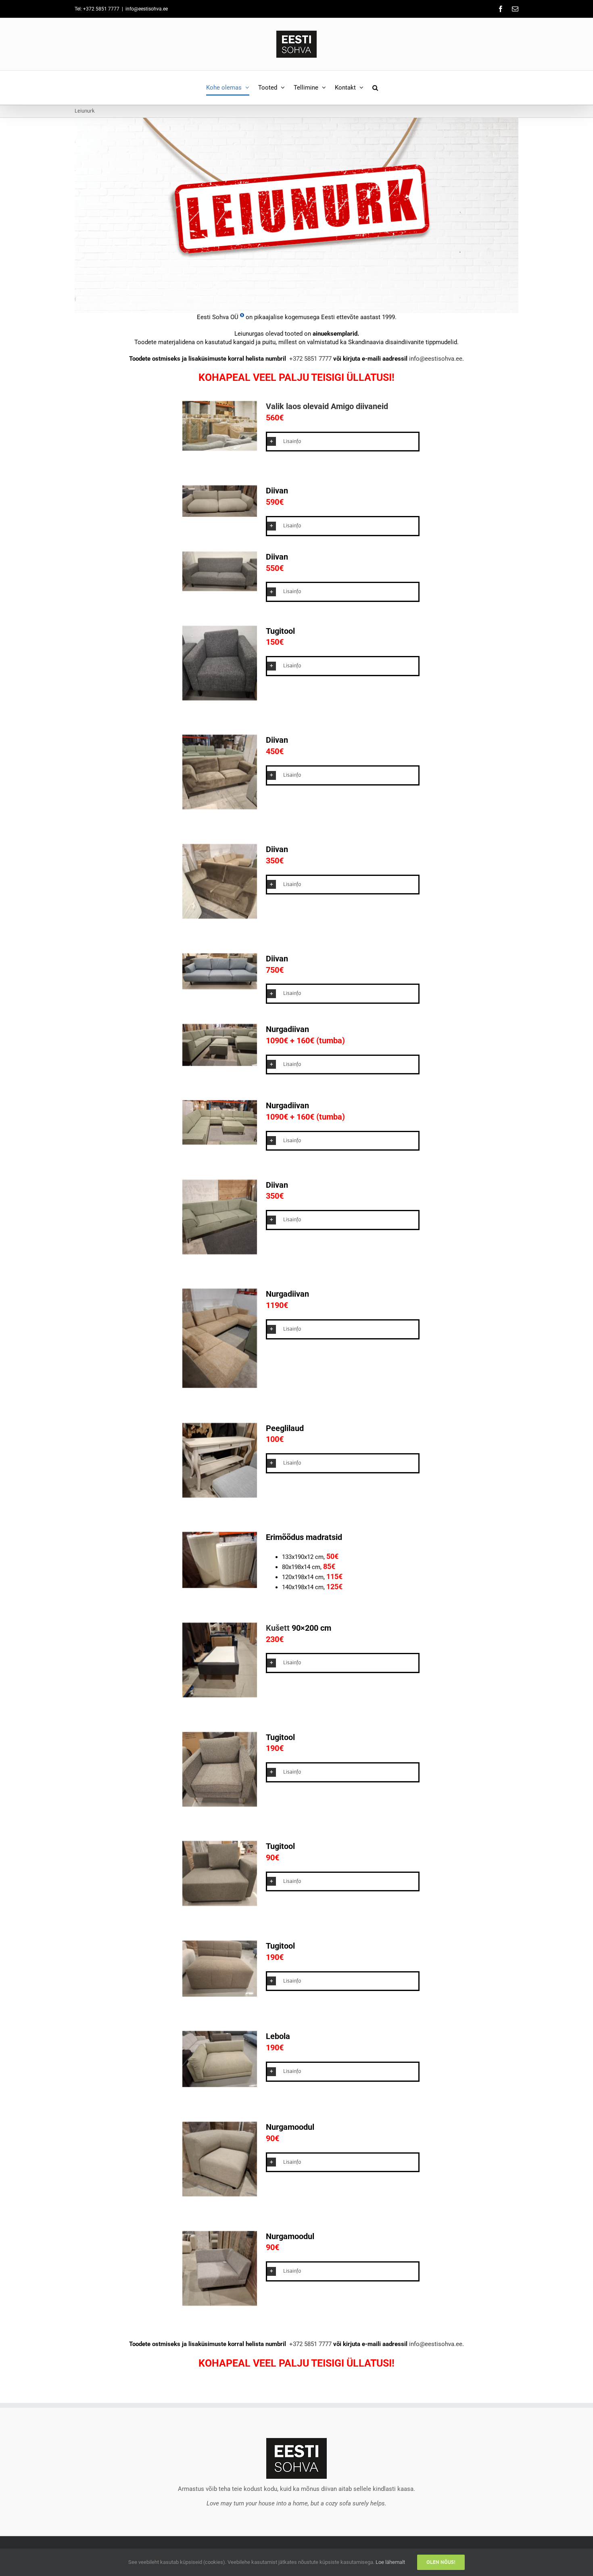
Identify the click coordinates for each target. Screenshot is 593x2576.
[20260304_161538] (220, 1495)
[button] (375, 88)
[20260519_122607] (220, 1143)
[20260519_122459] (220, 807)
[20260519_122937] (220, 987)
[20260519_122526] (220, 1386)
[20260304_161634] (220, 2304)
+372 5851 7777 (310, 359)
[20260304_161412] (220, 1695)
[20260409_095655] (220, 515)
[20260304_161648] (220, 2194)
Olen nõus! (441, 2562)
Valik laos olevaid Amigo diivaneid (327, 406)
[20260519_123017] (220, 698)
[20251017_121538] (220, 1586)
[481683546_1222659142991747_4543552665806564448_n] (220, 449)
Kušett (278, 1628)
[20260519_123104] (220, 1804)
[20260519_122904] (220, 1995)
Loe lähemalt (390, 2562)
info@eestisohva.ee (147, 9)
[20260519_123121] (220, 1904)
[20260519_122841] (220, 2085)
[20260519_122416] (220, 1252)
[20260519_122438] (220, 917)
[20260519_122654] (220, 1063)
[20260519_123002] (220, 589)
